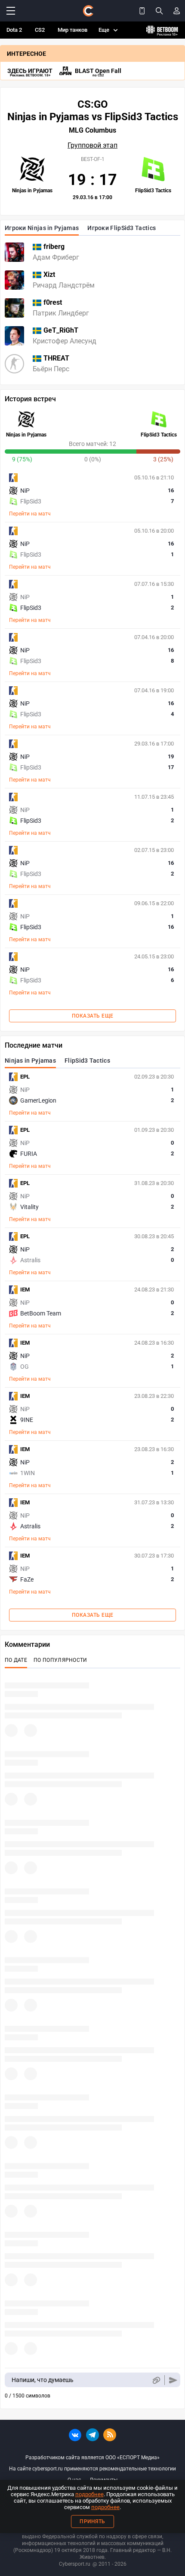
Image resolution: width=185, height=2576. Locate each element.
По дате (16, 1660)
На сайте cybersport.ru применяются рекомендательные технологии (92, 2469)
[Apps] (142, 11)
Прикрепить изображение (156, 2380)
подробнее (89, 2494)
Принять (92, 2521)
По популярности (60, 1660)
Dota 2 (14, 30)
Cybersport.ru (75, 2564)
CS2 (40, 30)
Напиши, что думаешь (43, 2380)
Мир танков (72, 30)
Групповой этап (92, 145)
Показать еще (93, 1016)
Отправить (173, 2380)
